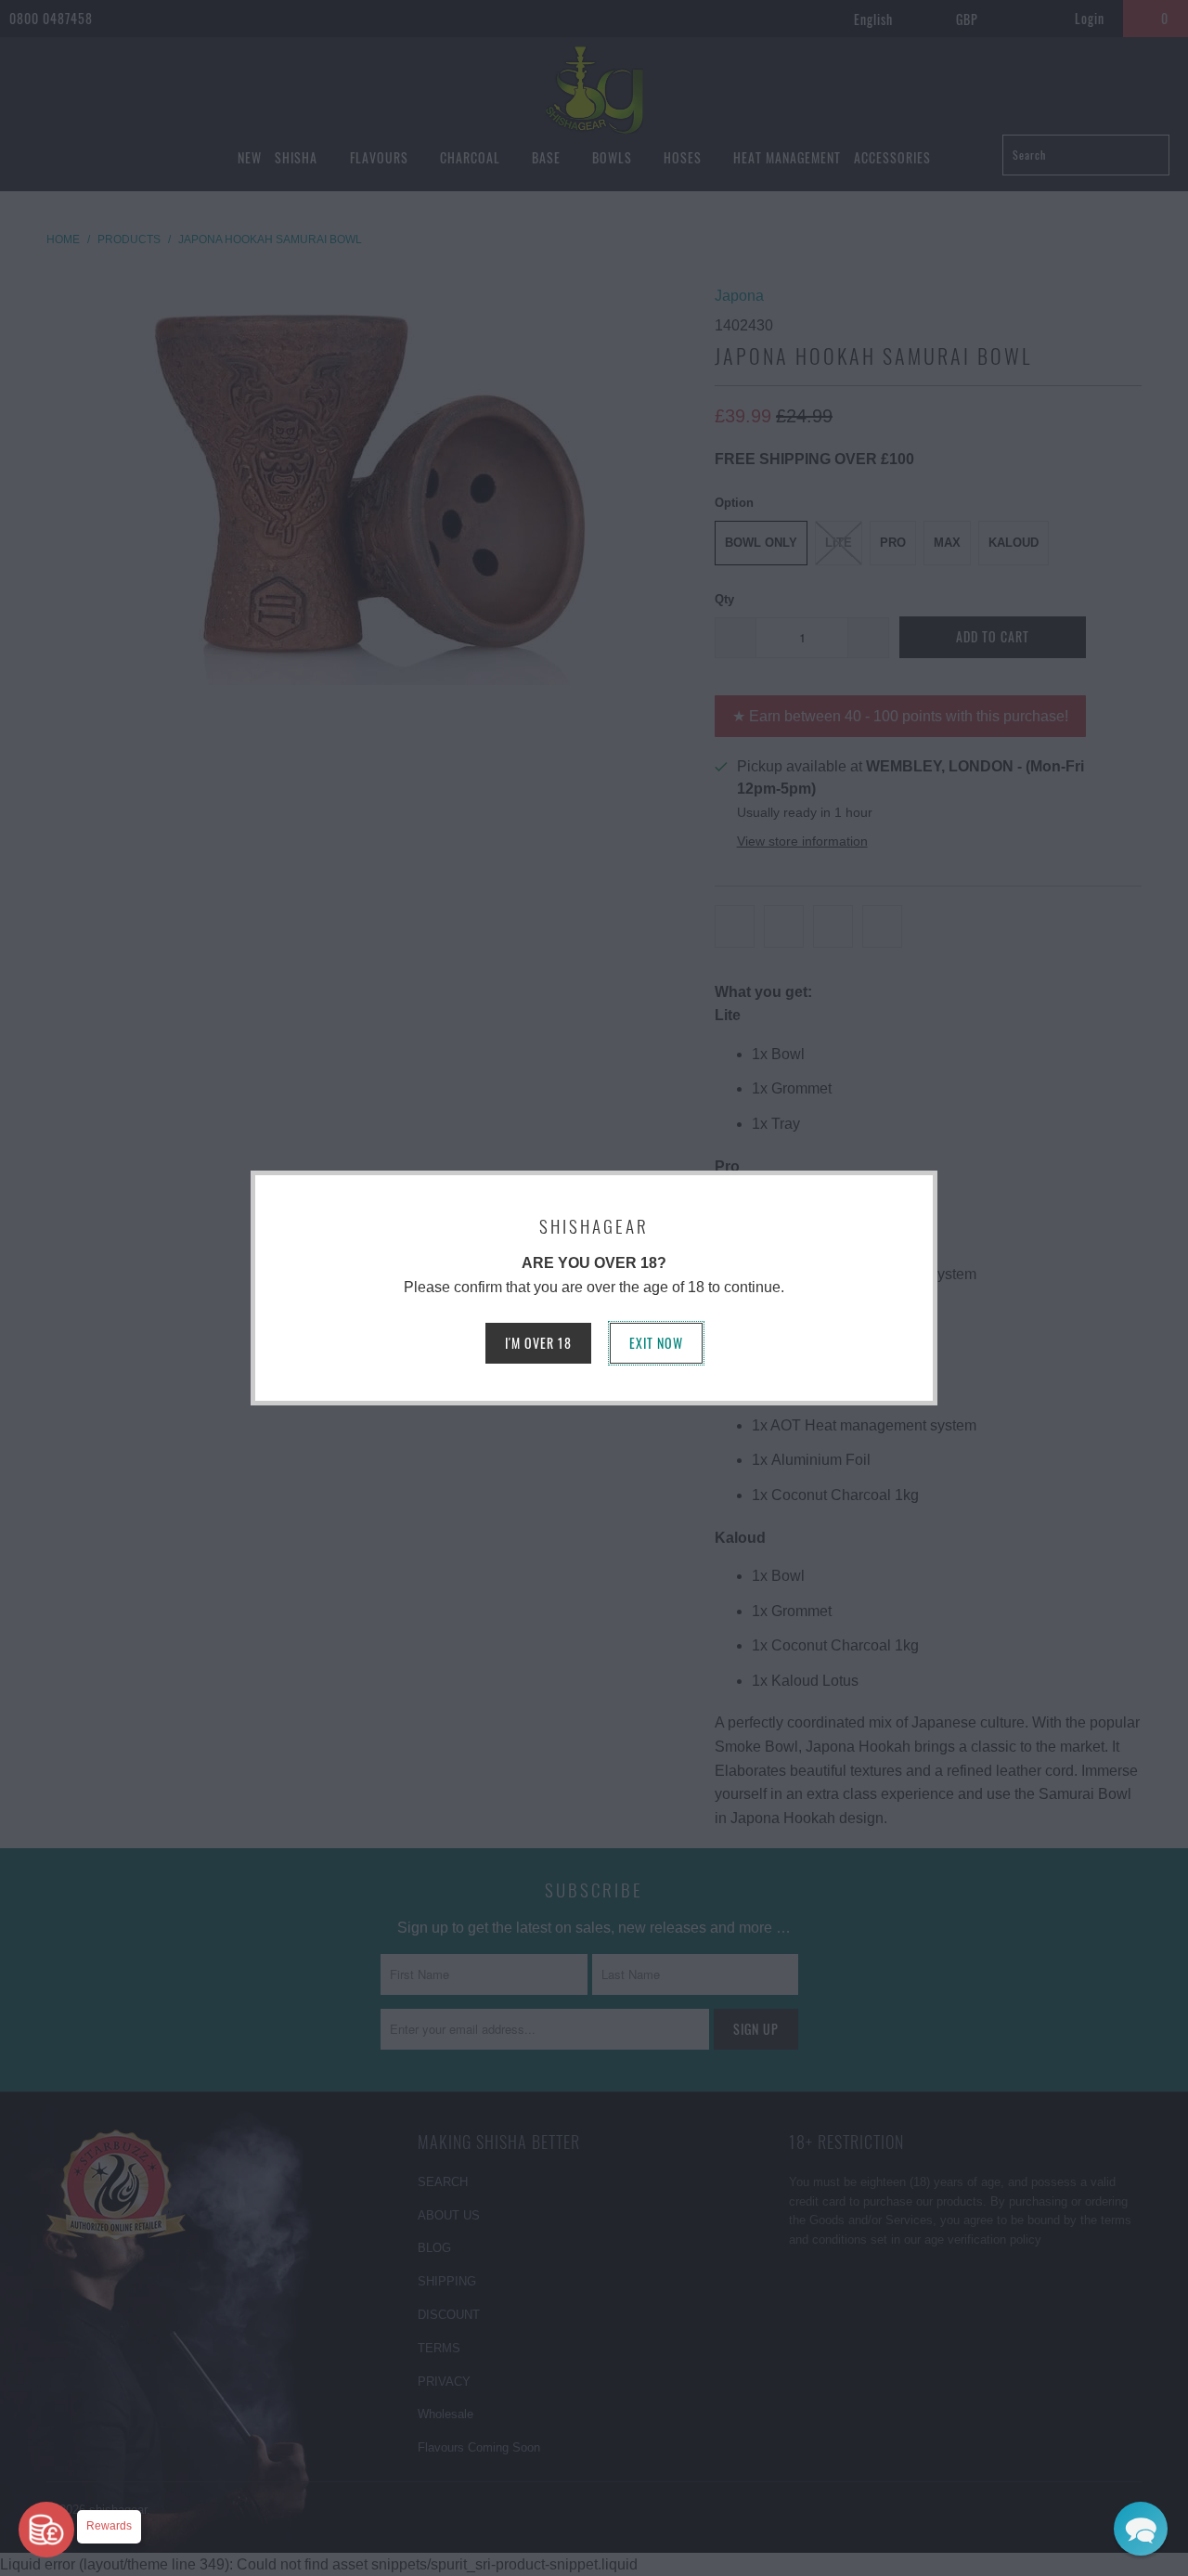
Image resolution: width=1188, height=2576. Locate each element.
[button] (1141, 2529)
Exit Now (656, 1343)
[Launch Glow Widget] (46, 2530)
